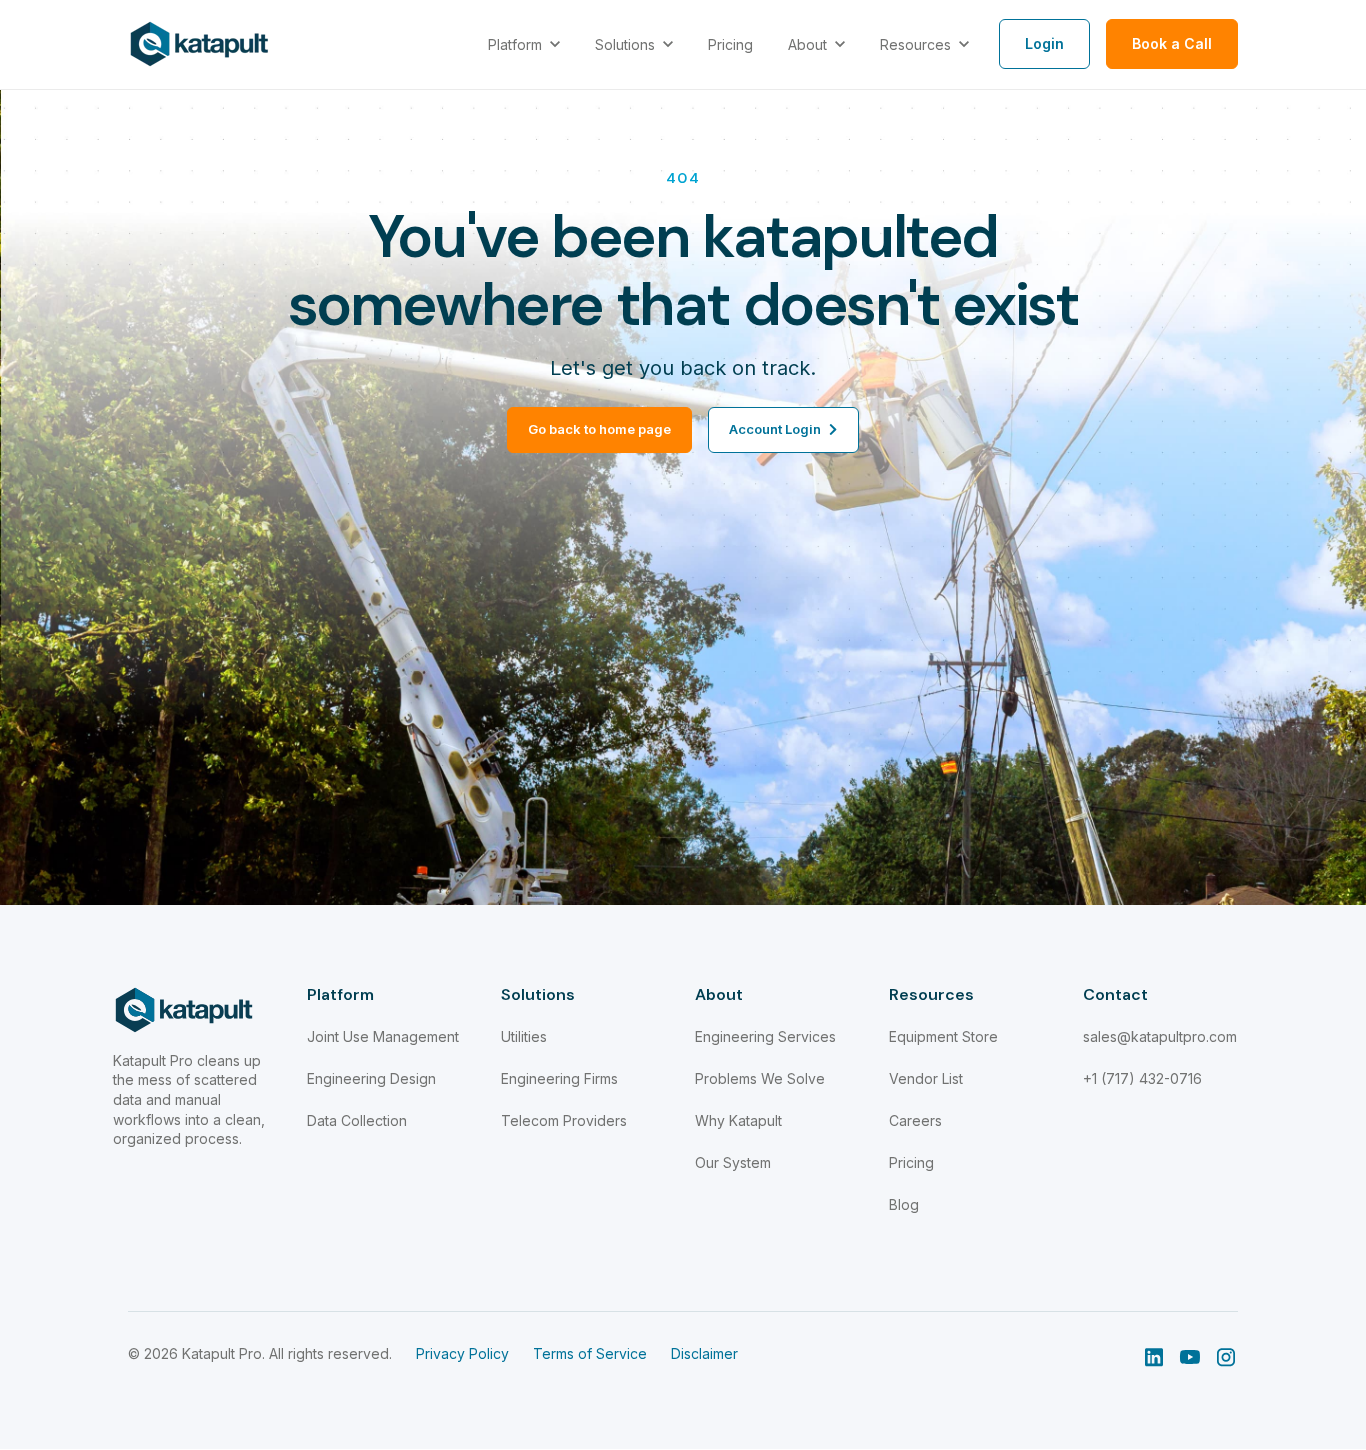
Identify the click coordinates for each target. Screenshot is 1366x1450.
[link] (199, 43)
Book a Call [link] (1172, 43)
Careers (915, 1120)
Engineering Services (765, 1036)
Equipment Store (943, 1036)
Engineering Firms (559, 1078)
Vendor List (926, 1078)
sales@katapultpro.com (1160, 1036)
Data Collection (357, 1120)
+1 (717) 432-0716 (1142, 1078)
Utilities (524, 1036)
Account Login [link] (775, 429)
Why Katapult (738, 1120)
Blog (904, 1204)
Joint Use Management (383, 1036)
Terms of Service (590, 1353)
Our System (733, 1162)
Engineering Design (371, 1078)
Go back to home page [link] (599, 429)
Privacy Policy (462, 1353)
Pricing (911, 1162)
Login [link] (1044, 43)
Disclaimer (704, 1353)
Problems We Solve (760, 1078)
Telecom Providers (564, 1120)
